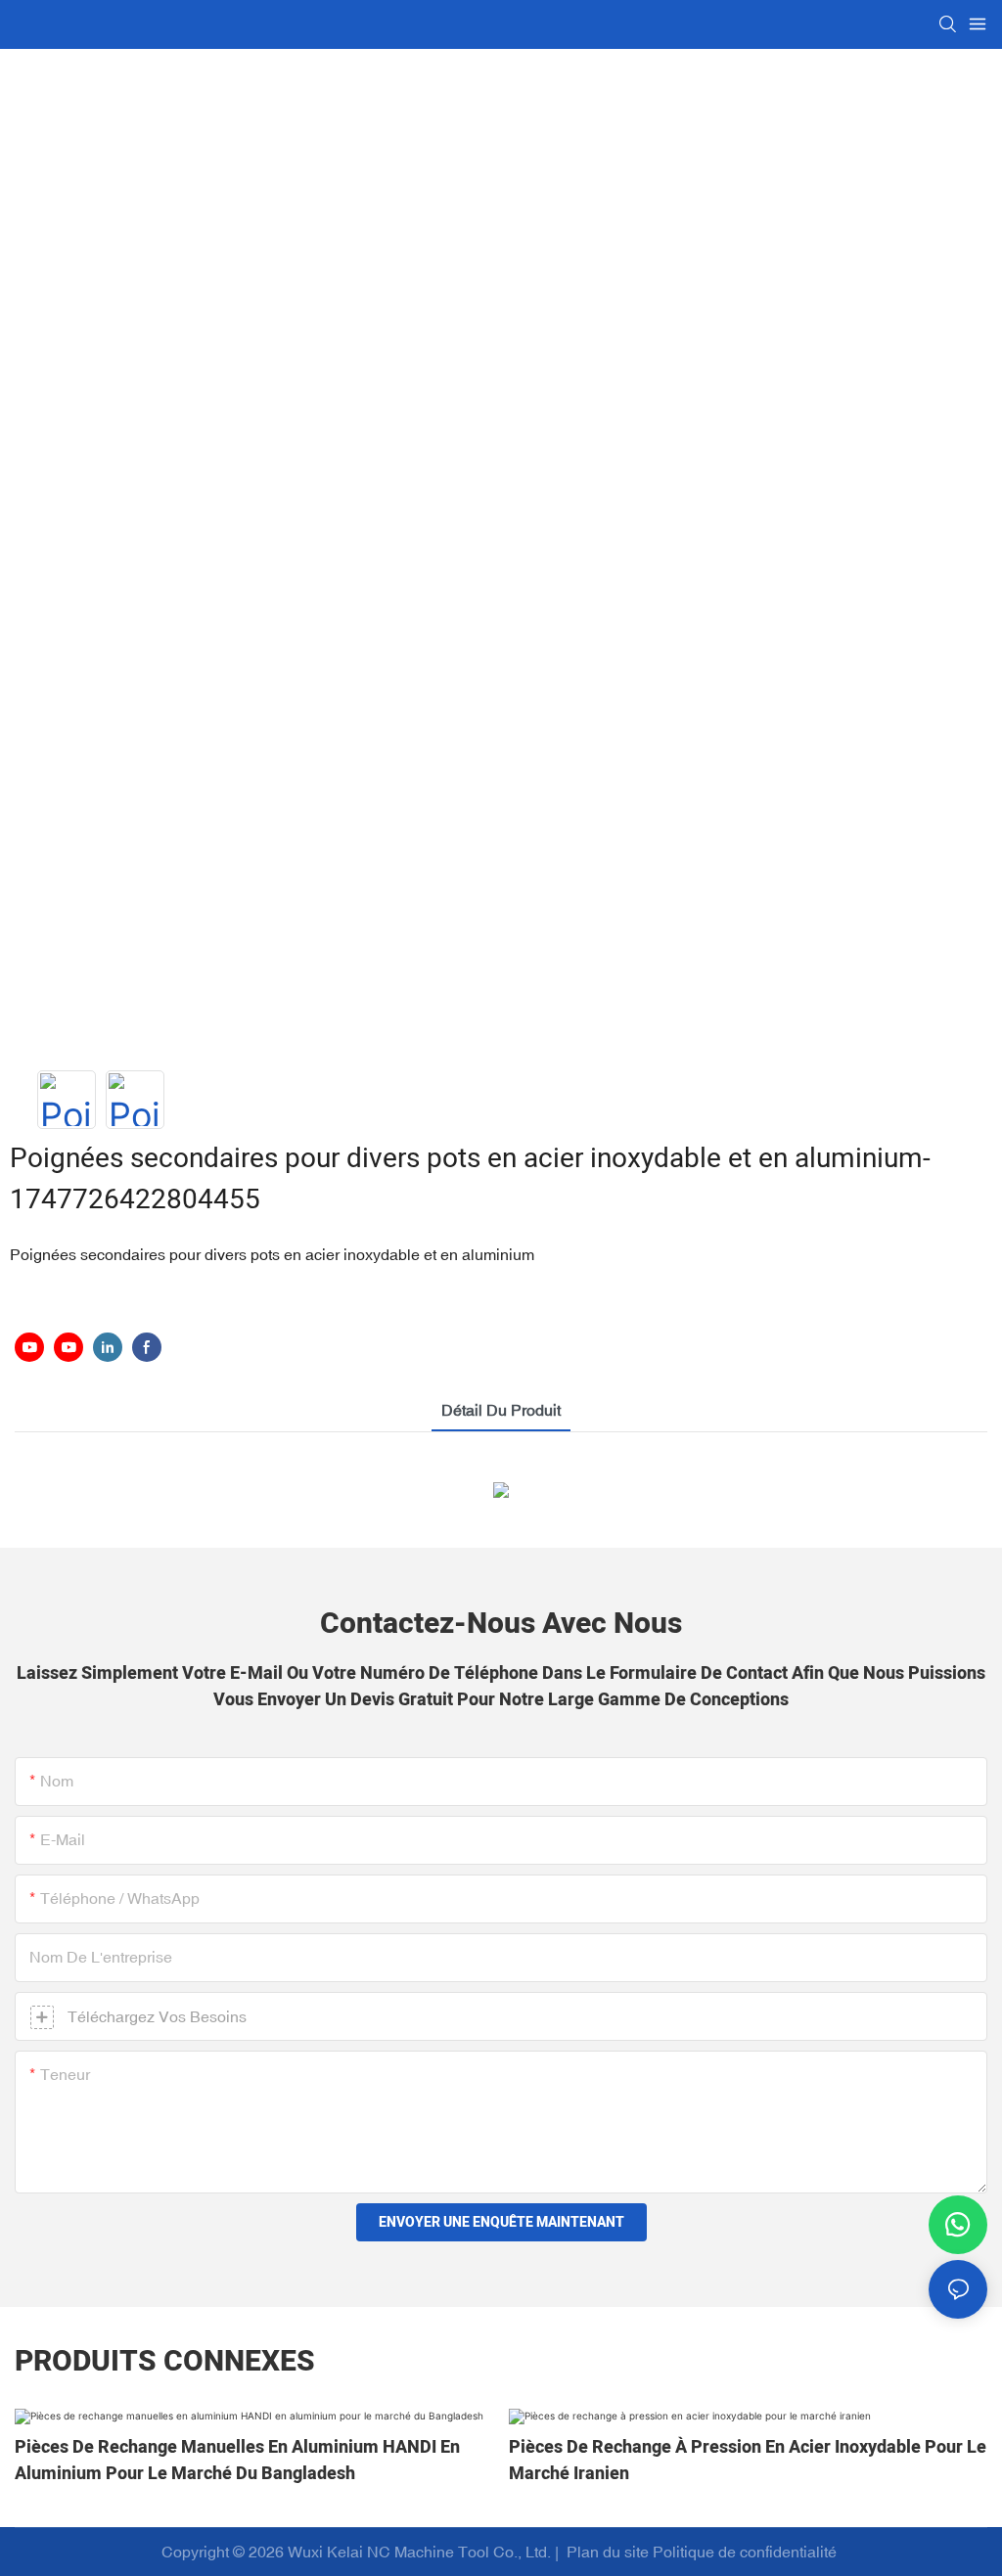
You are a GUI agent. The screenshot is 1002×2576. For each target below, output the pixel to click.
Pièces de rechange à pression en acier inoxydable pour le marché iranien (748, 2461)
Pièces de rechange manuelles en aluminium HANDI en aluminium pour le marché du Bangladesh (237, 2461)
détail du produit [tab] (501, 1410)
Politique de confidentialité (747, 2552)
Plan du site (608, 2552)
